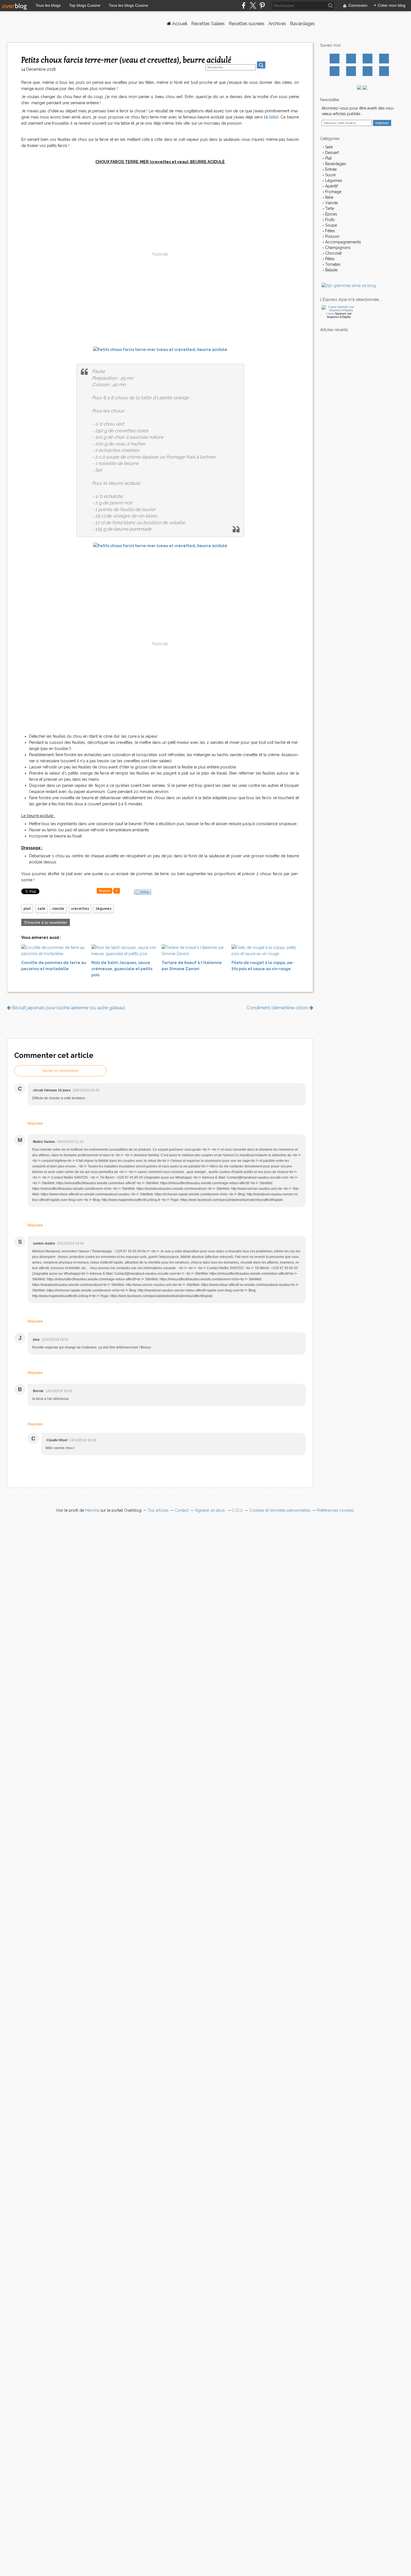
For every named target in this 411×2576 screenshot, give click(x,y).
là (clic (271, 117)
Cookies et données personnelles (280, 1510)
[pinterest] (262, 5)
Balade (331, 270)
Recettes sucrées (247, 24)
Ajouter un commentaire (60, 1071)
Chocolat (333, 253)
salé (41, 909)
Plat (328, 158)
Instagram (368, 59)
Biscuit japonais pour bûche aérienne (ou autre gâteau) (68, 1008)
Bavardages (302, 24)
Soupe (330, 225)
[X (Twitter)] (253, 5)
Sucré (330, 175)
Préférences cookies (335, 1510)
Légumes (333, 181)
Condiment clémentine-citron (278, 1008)
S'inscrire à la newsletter (46, 922)
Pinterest (384, 59)
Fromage (333, 192)
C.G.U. (238, 1510)
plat (27, 909)
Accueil (179, 24)
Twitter (351, 59)
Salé (328, 147)
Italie (329, 197)
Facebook (335, 59)
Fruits (329, 220)
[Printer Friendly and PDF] (143, 892)
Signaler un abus (210, 1510)
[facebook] (244, 5)
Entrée (330, 169)
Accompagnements (342, 242)
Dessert (331, 153)
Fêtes (329, 231)
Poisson (332, 236)
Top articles (158, 1510)
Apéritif (331, 186)
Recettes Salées (208, 24)
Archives (277, 24)
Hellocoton (351, 71)
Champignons (337, 248)
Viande (331, 203)
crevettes (80, 909)
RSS (384, 71)
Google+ (335, 71)
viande (58, 909)
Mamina (92, 1510)
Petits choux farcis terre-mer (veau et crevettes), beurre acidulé (126, 60)
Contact (368, 71)
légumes (104, 909)
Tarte (329, 208)
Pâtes (329, 259)
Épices (331, 214)
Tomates (332, 264)
